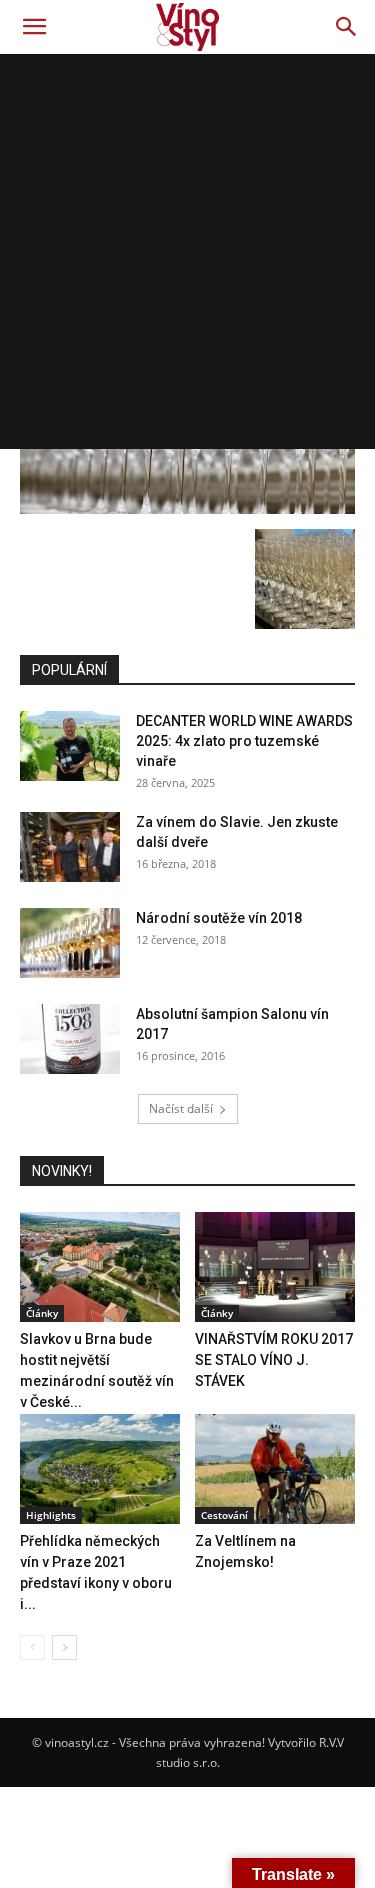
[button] (34, 27)
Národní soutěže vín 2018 (219, 918)
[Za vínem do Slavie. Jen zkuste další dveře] (70, 847)
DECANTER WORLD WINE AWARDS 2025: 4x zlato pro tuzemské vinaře (244, 741)
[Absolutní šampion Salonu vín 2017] (70, 1039)
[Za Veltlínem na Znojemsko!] (275, 1469)
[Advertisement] (187, 251)
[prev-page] (32, 1647)
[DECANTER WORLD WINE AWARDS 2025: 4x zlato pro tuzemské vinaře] (70, 746)
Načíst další (181, 1108)
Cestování (224, 1515)
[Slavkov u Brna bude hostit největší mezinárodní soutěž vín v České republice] (100, 1267)
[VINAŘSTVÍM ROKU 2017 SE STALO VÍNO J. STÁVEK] (275, 1267)
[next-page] (64, 1647)
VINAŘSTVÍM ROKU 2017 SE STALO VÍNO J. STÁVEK (274, 1360)
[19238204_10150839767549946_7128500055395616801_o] (187, 508)
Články (42, 1313)
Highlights (51, 1515)
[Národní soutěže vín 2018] (70, 943)
